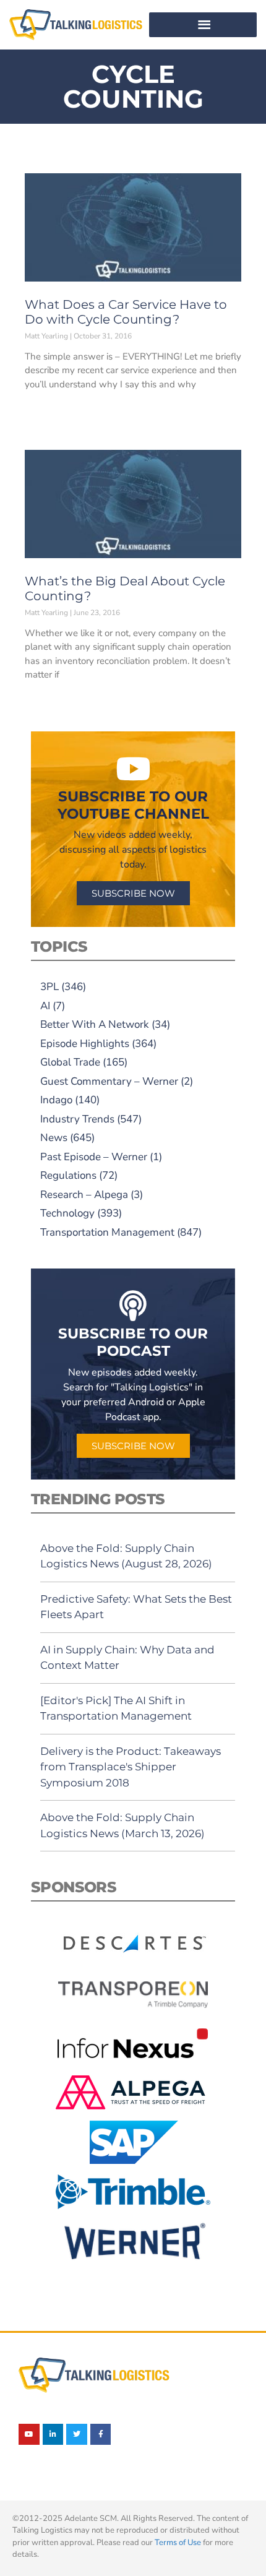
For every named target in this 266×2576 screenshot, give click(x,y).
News (54, 1138)
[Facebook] (101, 2434)
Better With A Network (95, 1024)
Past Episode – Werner (94, 1157)
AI (45, 1006)
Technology (67, 1213)
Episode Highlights (85, 1044)
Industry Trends (77, 1119)
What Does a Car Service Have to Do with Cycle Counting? (126, 312)
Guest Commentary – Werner (109, 1081)
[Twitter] (77, 2434)
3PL (49, 987)
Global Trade (70, 1062)
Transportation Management (107, 1232)
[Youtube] (29, 2434)
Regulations (68, 1175)
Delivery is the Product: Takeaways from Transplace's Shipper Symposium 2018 (131, 1767)
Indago (56, 1100)
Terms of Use (178, 2543)
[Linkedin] (53, 2434)
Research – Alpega (84, 1195)
